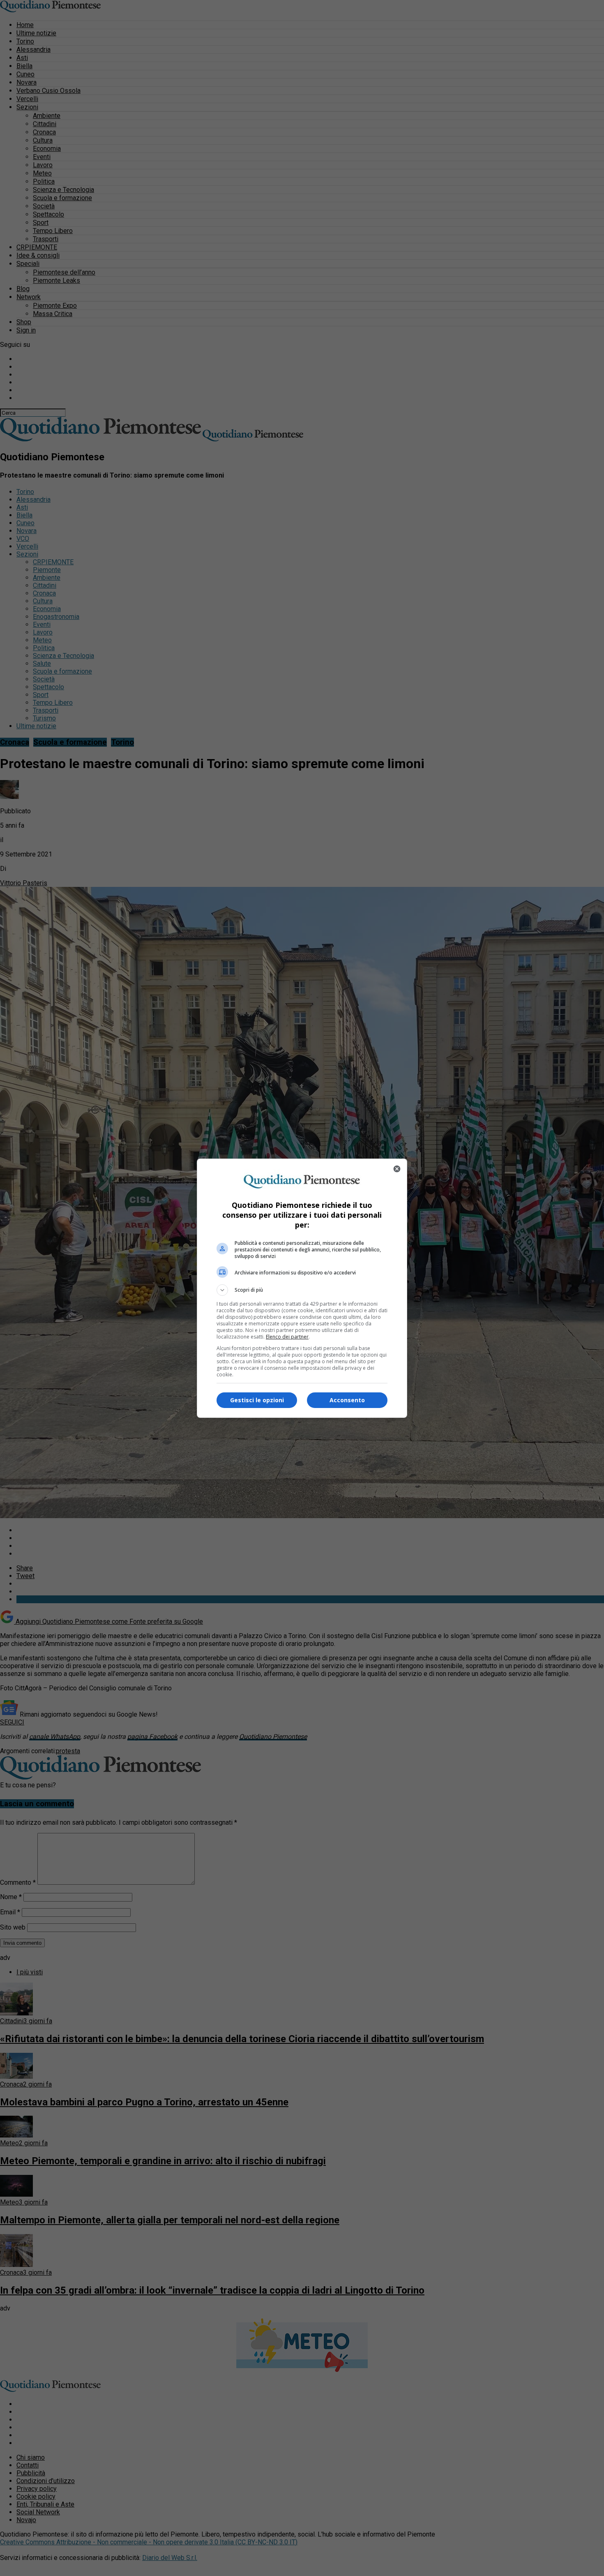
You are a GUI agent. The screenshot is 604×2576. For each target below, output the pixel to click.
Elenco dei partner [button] (287, 1337)
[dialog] (302, 1288)
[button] (302, 1290)
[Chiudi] (397, 1169)
